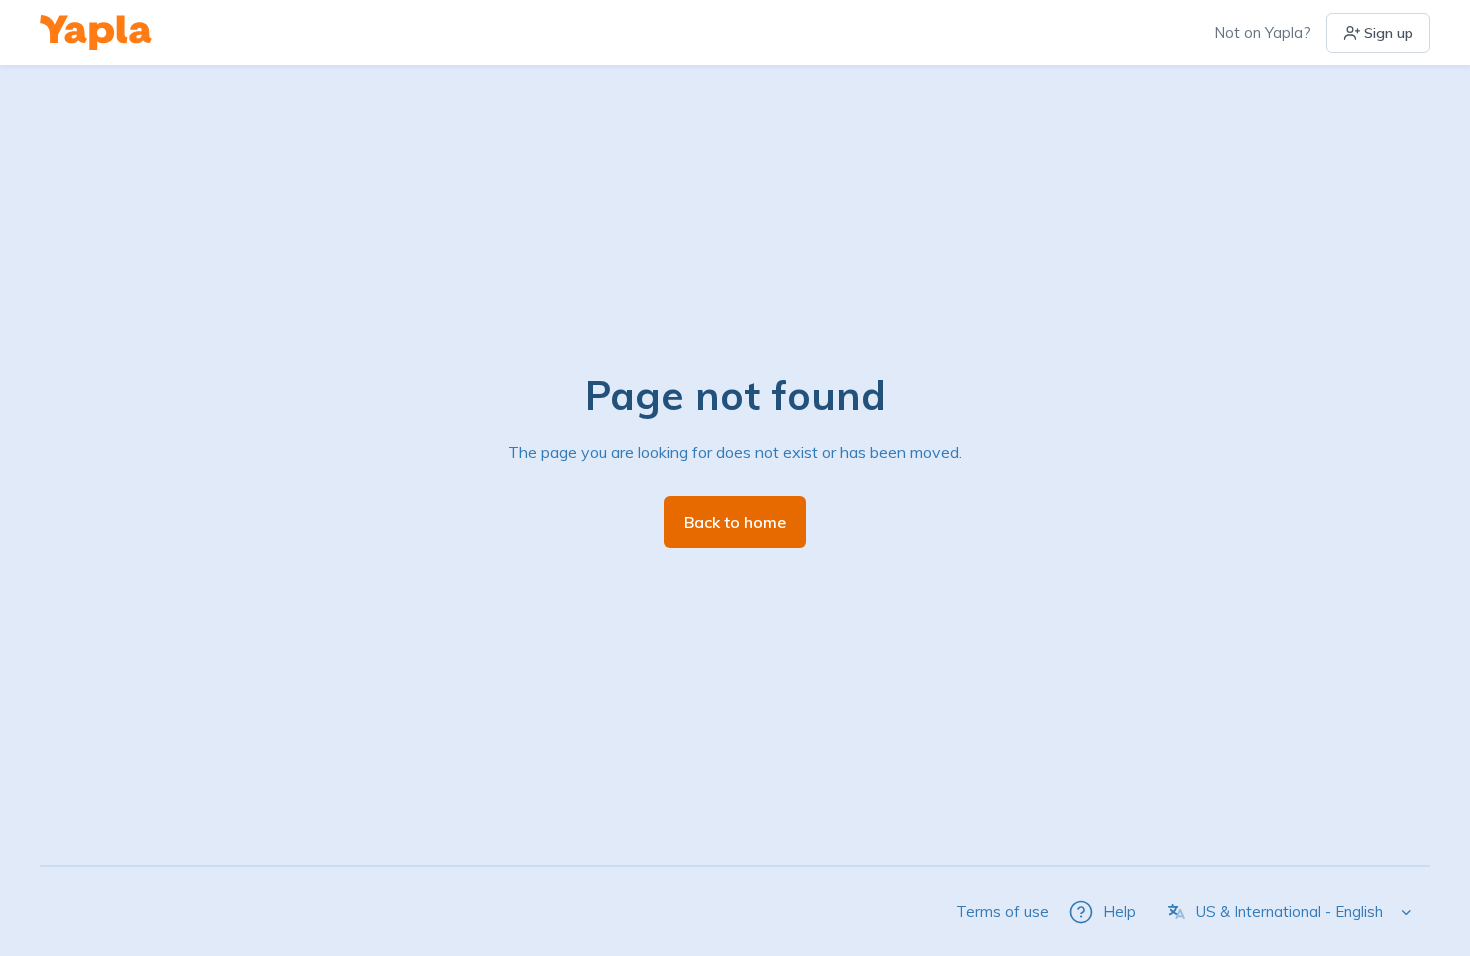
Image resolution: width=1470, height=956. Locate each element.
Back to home (735, 522)
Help (1119, 911)
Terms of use (1002, 911)
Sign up (1388, 33)
